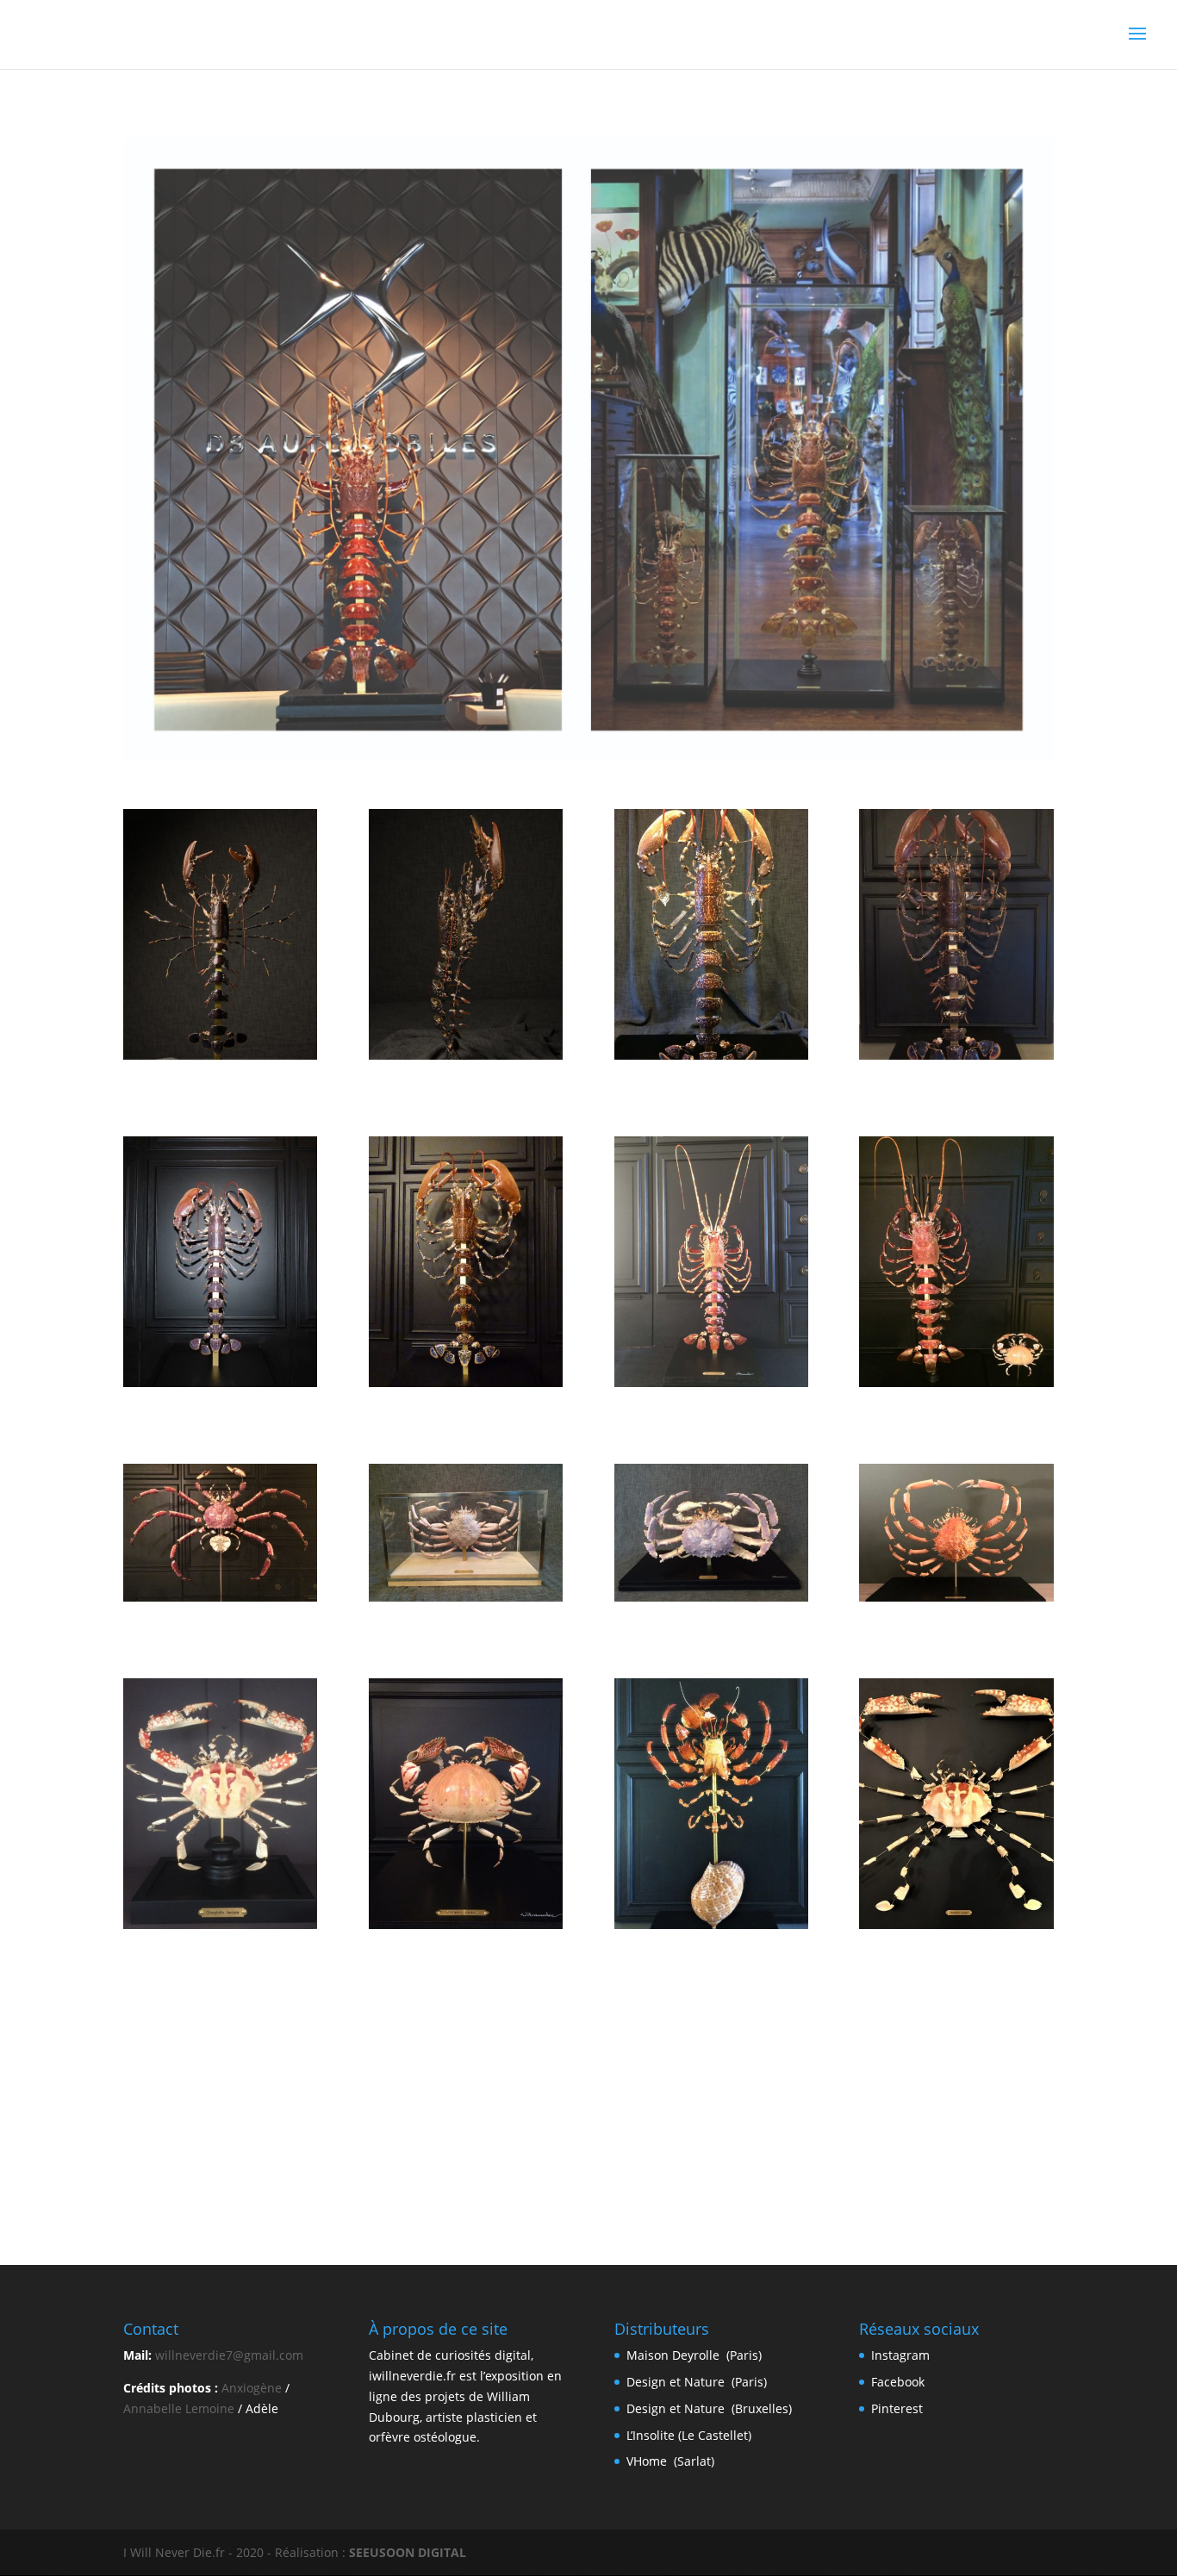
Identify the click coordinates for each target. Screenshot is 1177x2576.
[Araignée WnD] (956, 1597)
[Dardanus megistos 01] (711, 1924)
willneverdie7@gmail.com (229, 2355)
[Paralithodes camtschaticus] (220, 1597)
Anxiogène (252, 2388)
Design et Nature (676, 2382)
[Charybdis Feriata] (220, 1924)
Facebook (898, 2382)
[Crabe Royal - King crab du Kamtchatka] (711, 1597)
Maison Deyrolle (673, 2355)
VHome (648, 2461)
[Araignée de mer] (466, 1597)
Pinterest (897, 2408)
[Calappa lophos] (466, 1924)
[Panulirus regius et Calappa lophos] (956, 1382)
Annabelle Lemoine (179, 2408)
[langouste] (711, 1382)
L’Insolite (652, 2435)
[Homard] (220, 1055)
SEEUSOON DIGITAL (408, 2552)
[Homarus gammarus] (956, 1055)
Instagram (900, 2355)
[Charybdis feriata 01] (956, 1924)
